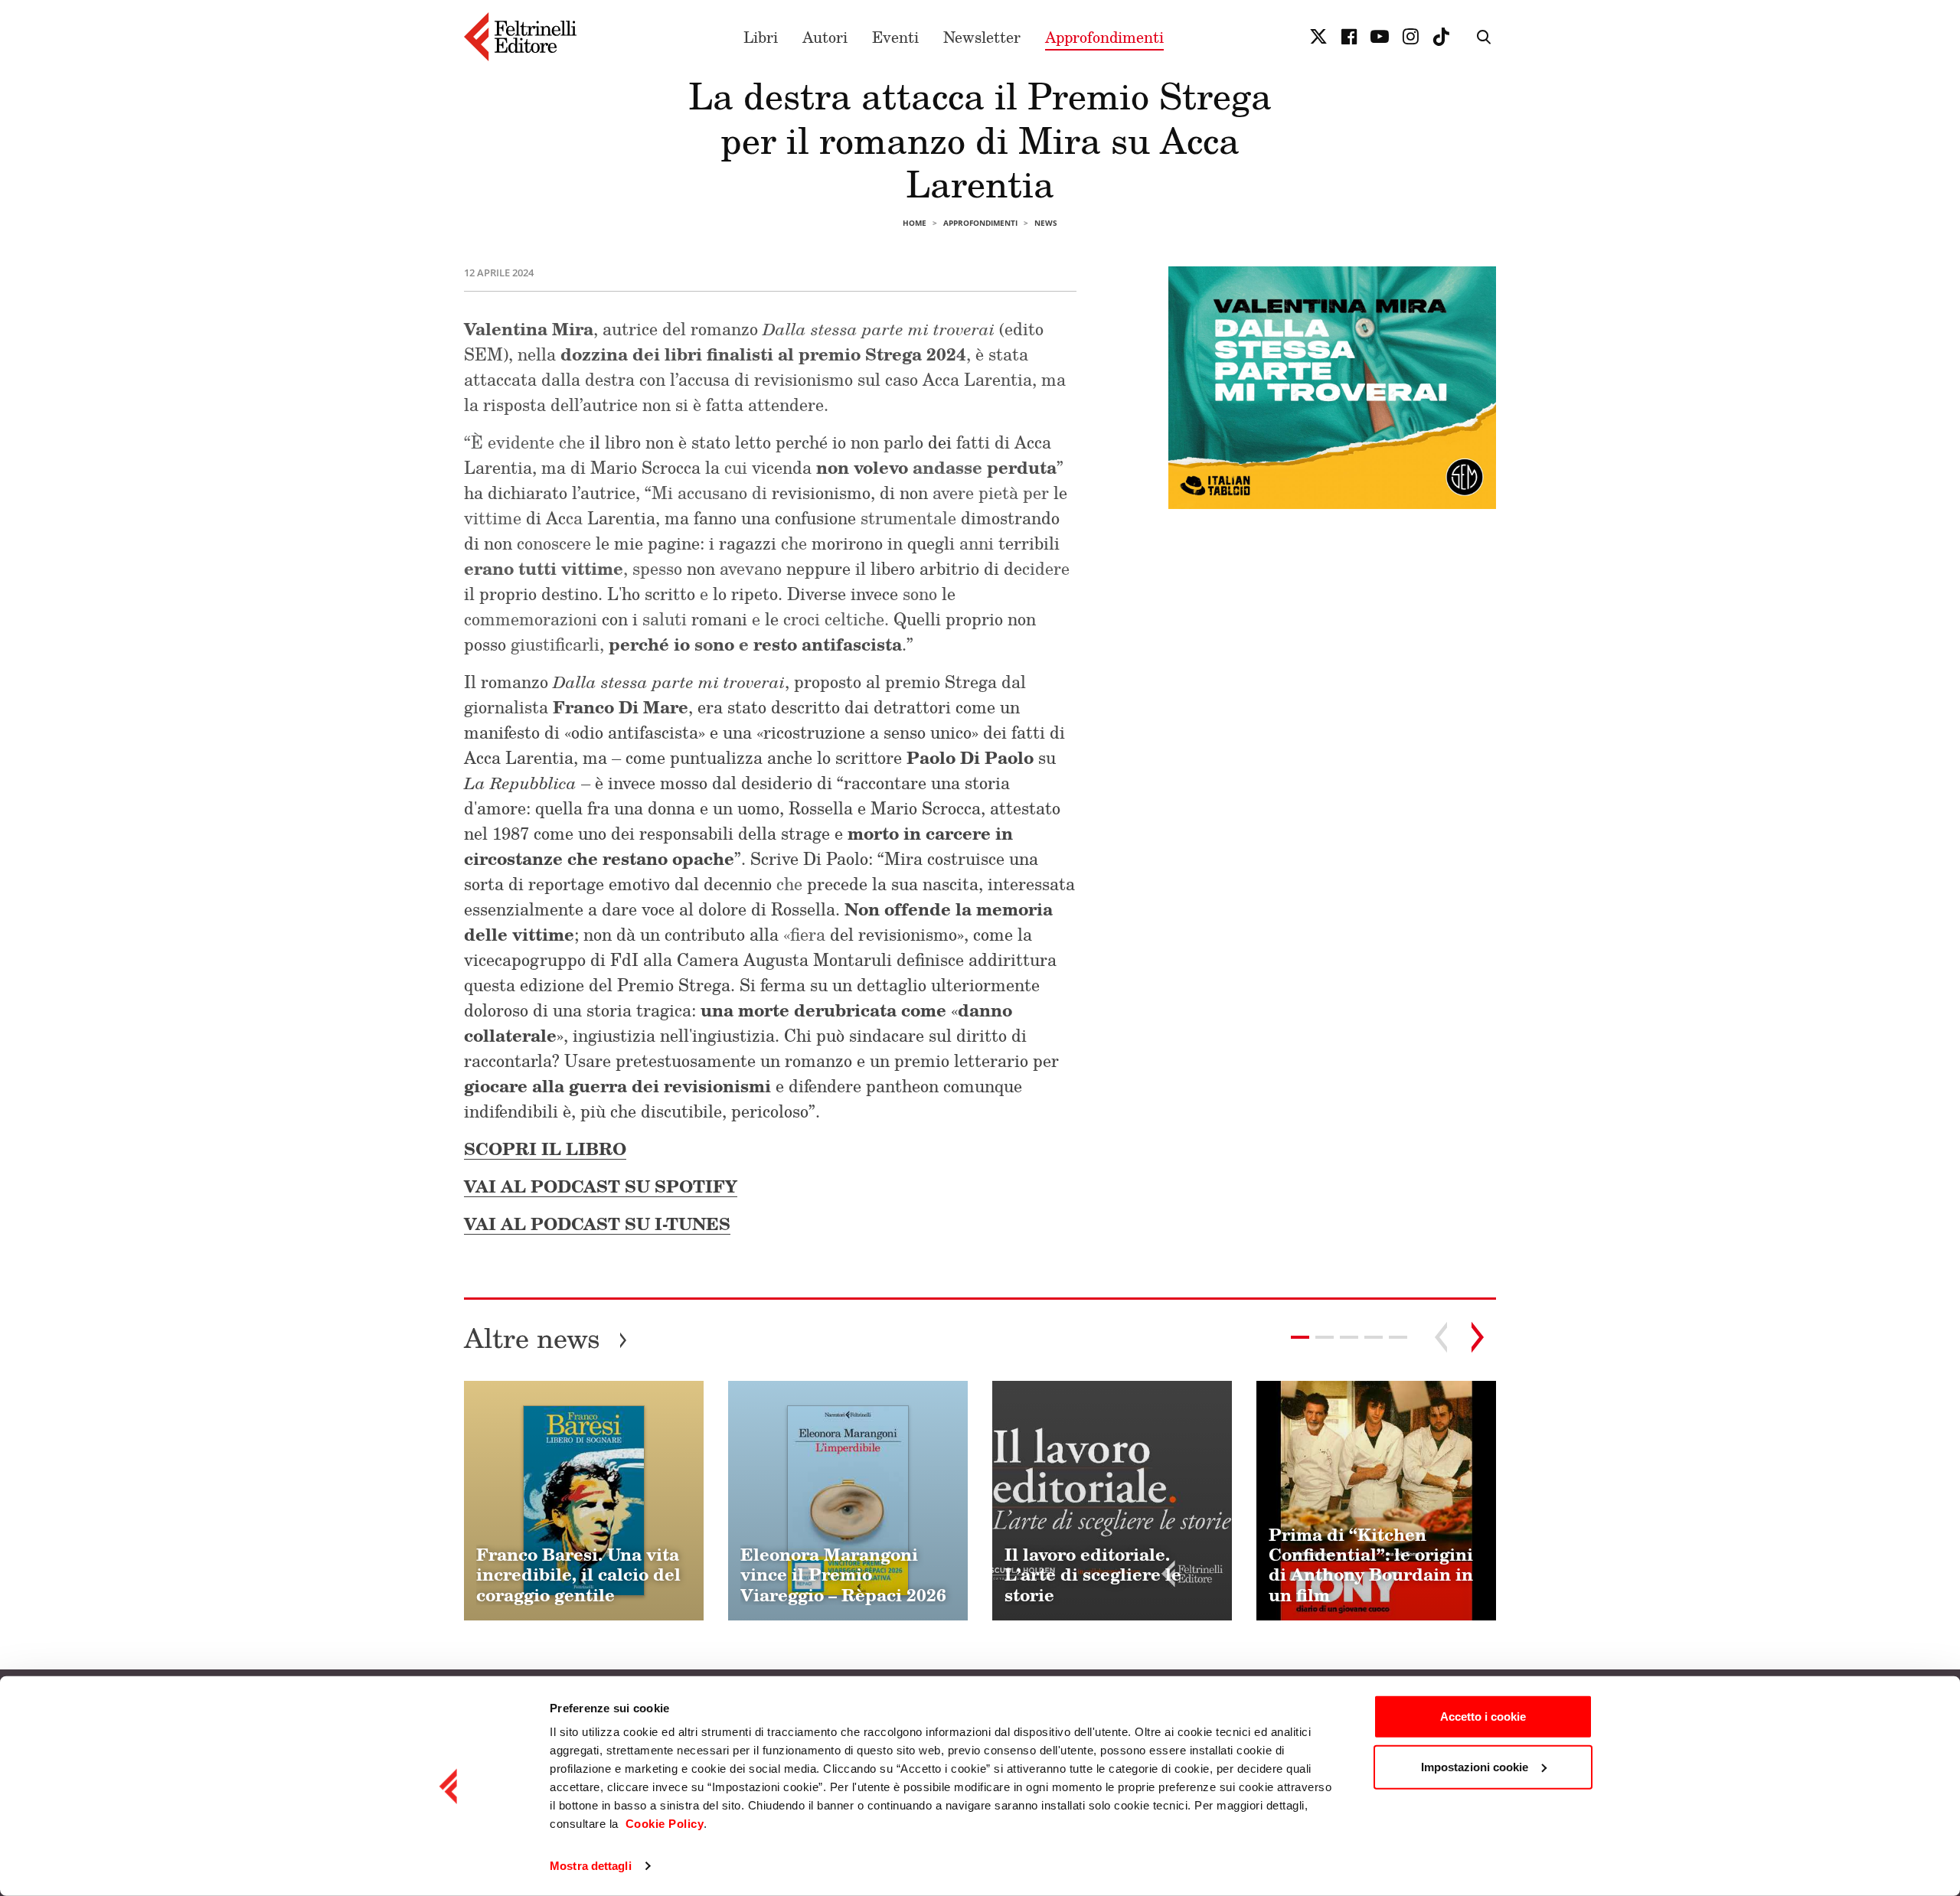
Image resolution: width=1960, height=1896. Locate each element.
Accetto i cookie (1483, 1717)
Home (915, 223)
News (1046, 223)
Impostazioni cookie (1475, 1766)
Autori (825, 37)
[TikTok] (1441, 37)
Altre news (546, 1338)
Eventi (895, 37)
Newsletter (982, 37)
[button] (1325, 1337)
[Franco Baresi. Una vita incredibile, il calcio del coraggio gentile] (584, 1501)
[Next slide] (1478, 1337)
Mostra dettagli (591, 1866)
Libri (761, 37)
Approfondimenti (1104, 37)
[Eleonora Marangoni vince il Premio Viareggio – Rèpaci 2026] (848, 1501)
